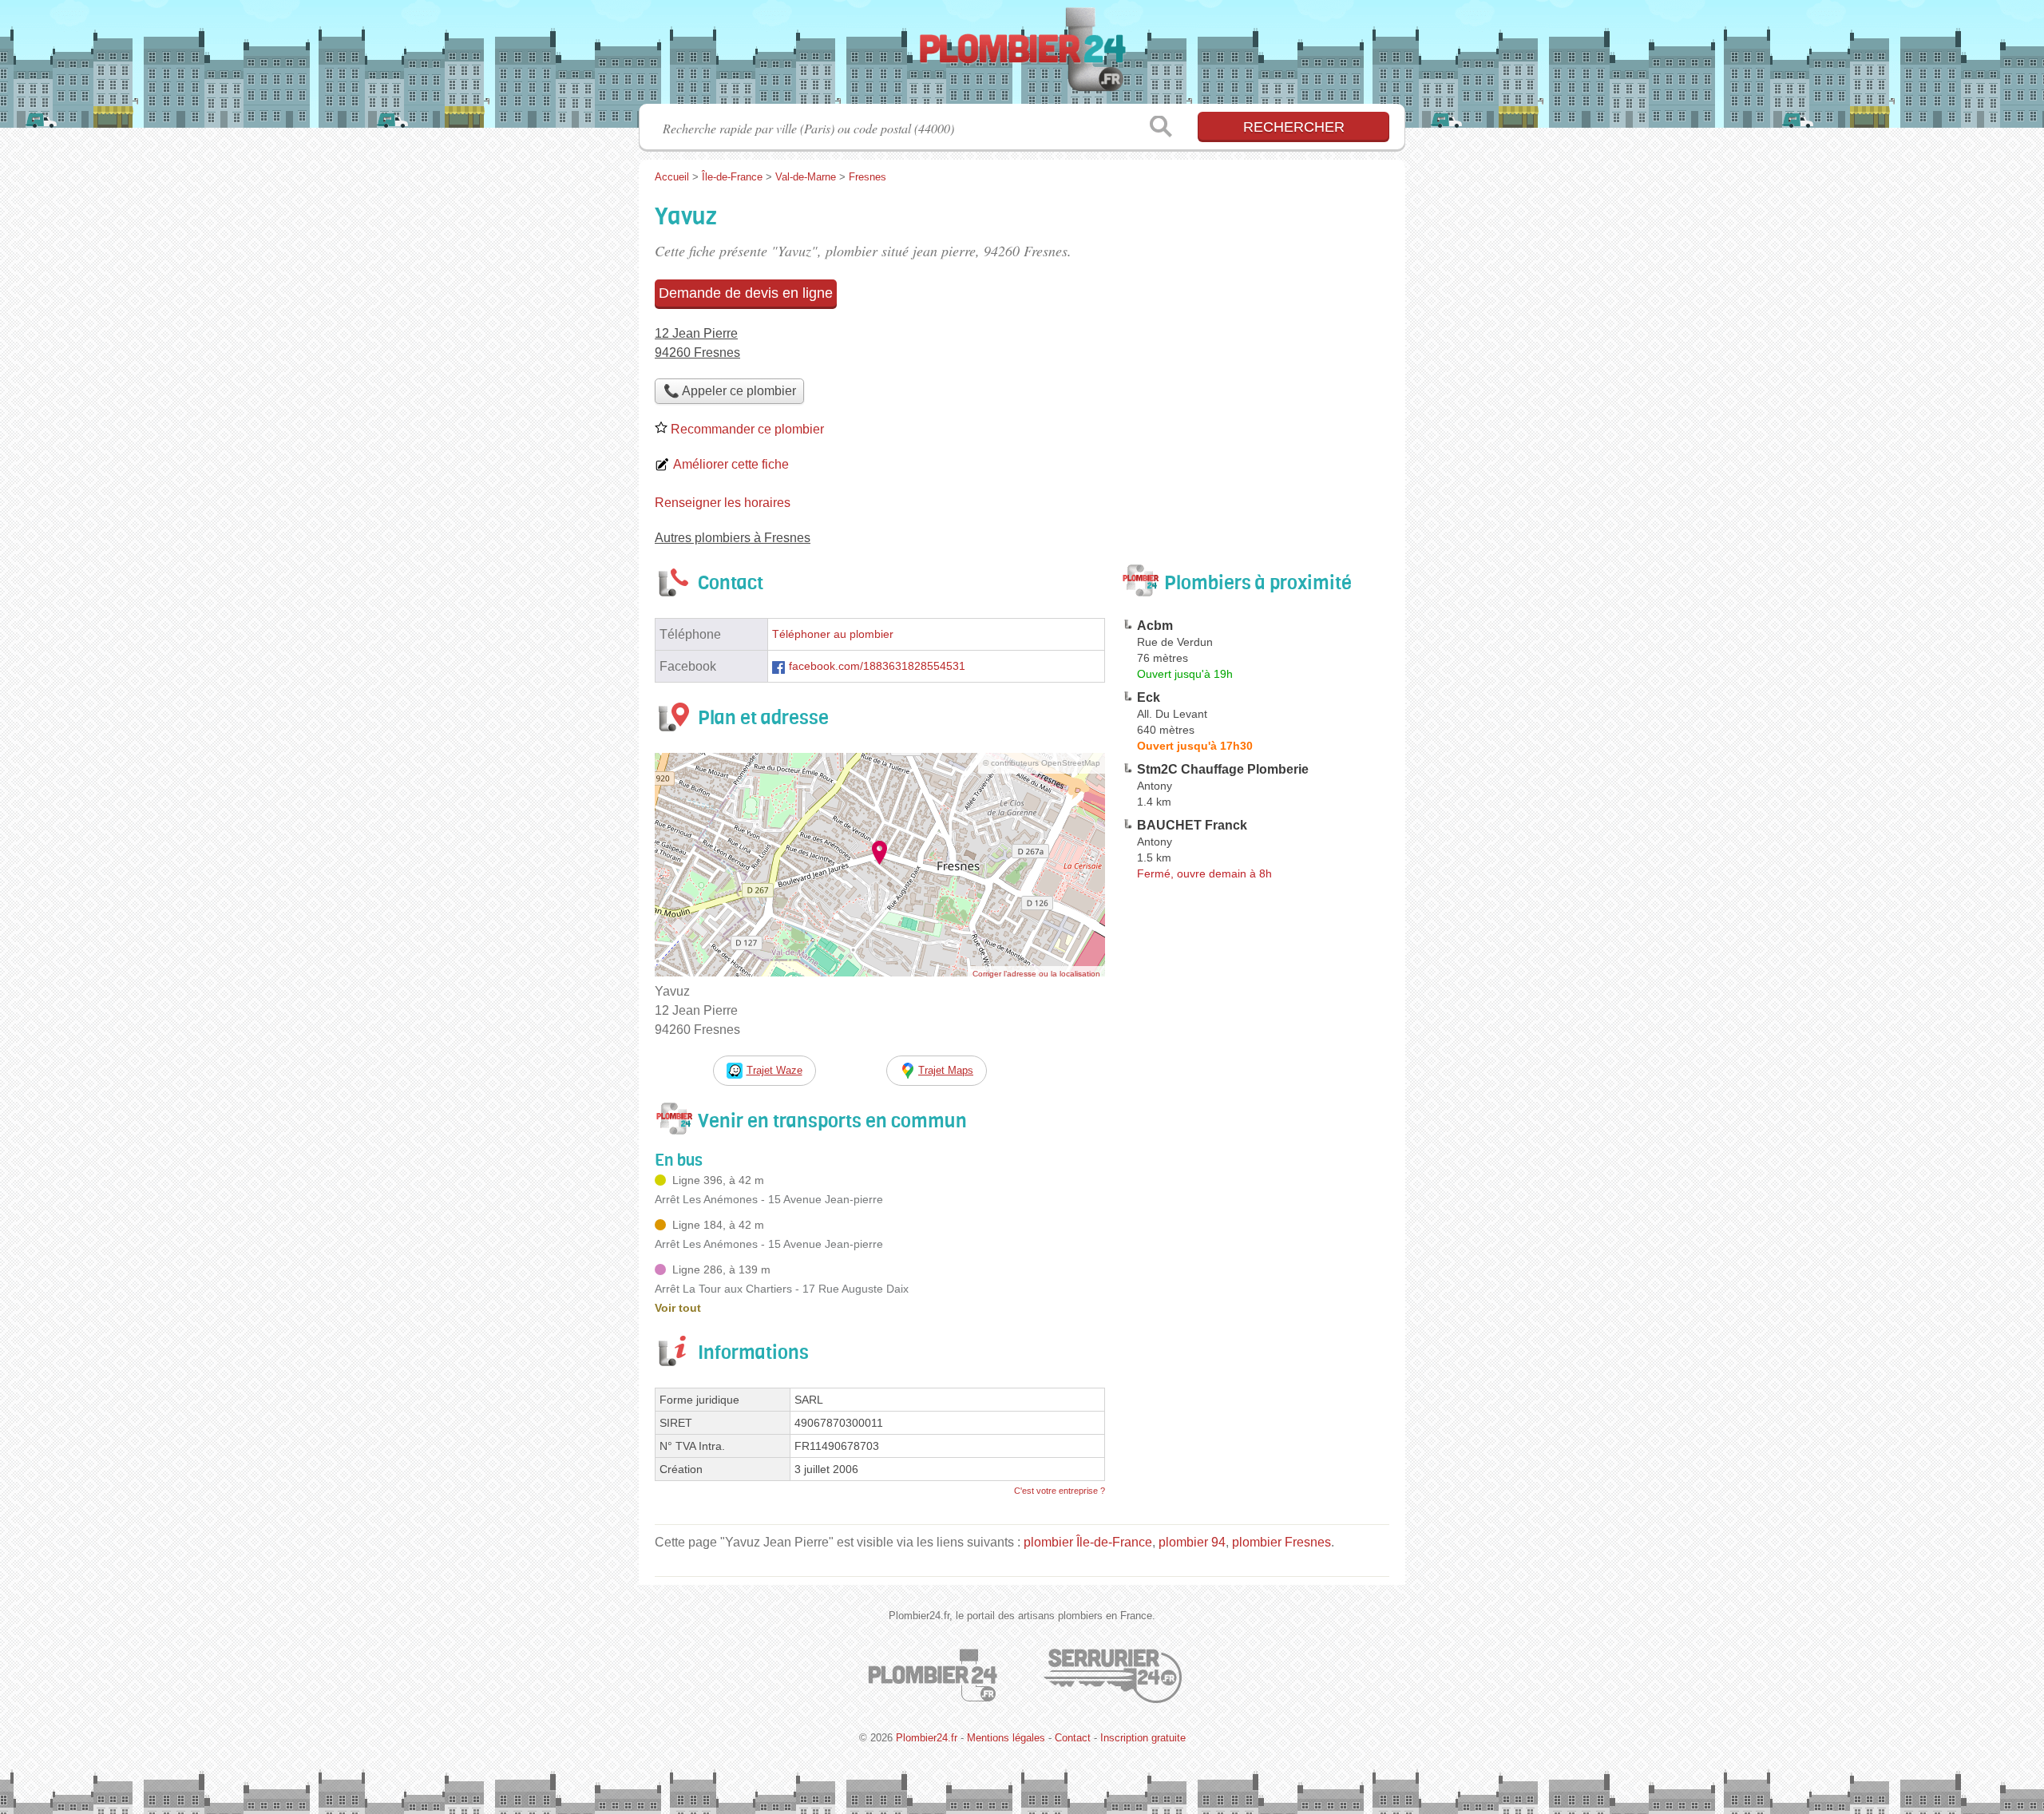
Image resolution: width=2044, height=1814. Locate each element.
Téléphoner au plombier (833, 634)
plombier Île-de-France (1088, 1542)
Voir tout (678, 1308)
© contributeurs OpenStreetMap (1042, 763)
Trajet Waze (774, 1070)
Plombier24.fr (1022, 57)
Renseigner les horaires (723, 503)
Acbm (1155, 626)
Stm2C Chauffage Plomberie (1223, 769)
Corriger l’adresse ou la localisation (1036, 974)
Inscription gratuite (1143, 1738)
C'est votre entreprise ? (1060, 1491)
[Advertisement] (1255, 1258)
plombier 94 (1192, 1542)
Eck (1149, 697)
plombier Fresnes (1281, 1542)
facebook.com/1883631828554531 (877, 666)
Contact (1073, 1738)
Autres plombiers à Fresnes (733, 538)
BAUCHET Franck (1192, 825)
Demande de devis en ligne (746, 293)
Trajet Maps (946, 1070)
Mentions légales (1006, 1738)
